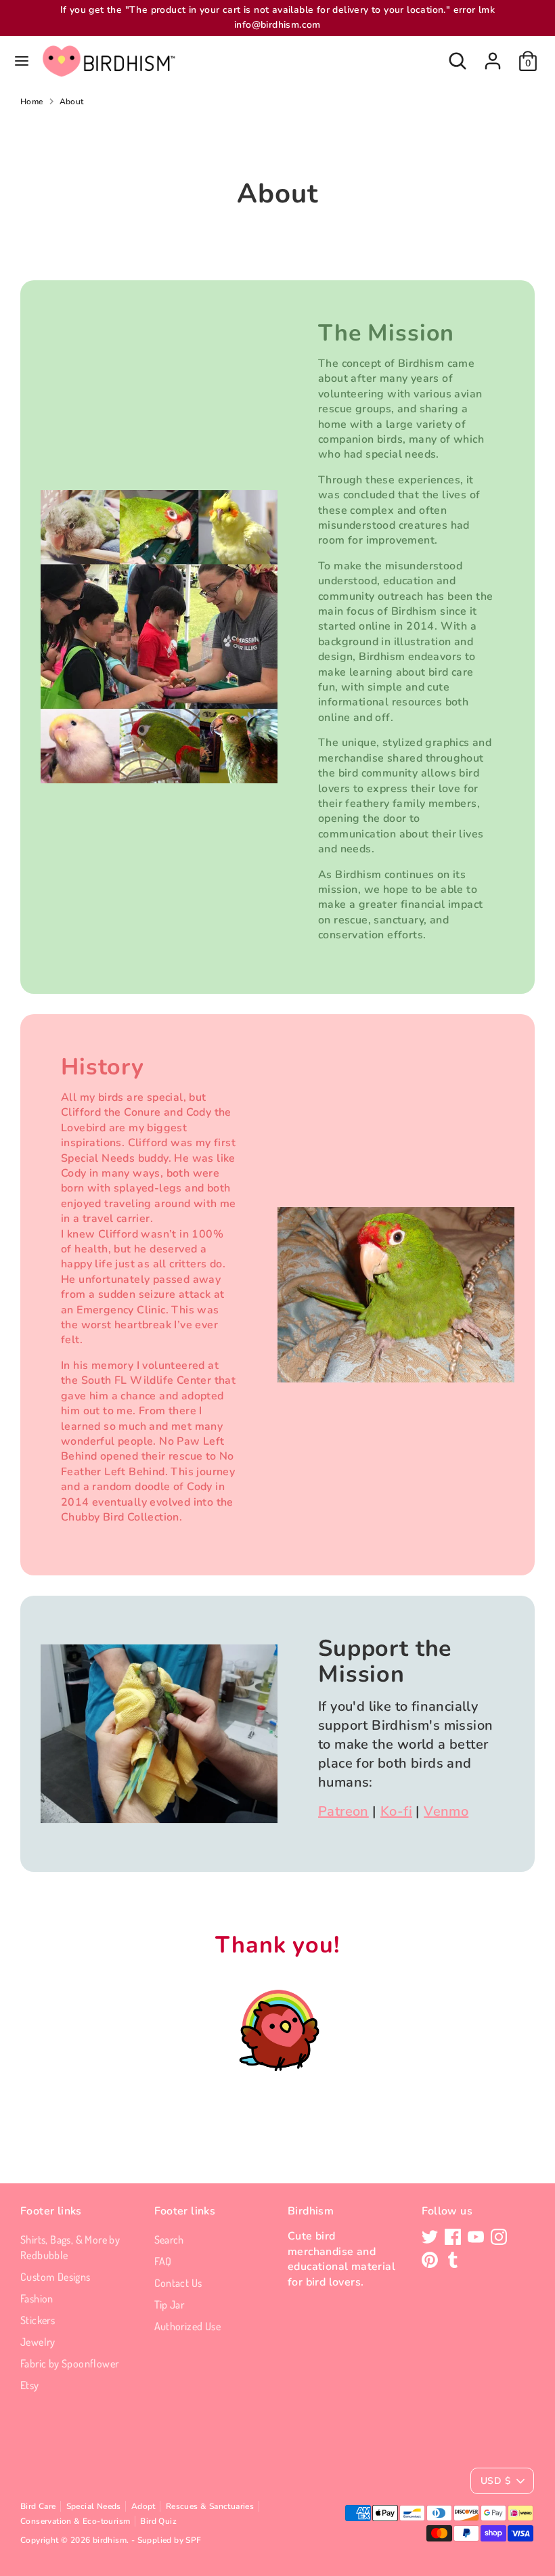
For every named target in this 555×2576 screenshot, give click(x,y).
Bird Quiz (158, 2521)
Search (169, 2240)
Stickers (38, 2320)
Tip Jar (170, 2305)
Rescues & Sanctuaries (210, 2506)
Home (32, 102)
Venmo (446, 1811)
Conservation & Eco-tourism (75, 2521)
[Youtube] (476, 2237)
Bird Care (38, 2506)
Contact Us (178, 2283)
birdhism (110, 2540)
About (72, 102)
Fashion (37, 2298)
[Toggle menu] (22, 61)
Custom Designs (56, 2277)
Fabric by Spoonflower (69, 2363)
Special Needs (94, 2506)
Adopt (143, 2506)
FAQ (163, 2261)
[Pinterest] (430, 2260)
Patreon (343, 1811)
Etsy (30, 2385)
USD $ (495, 2481)
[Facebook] (453, 2237)
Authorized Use (188, 2326)
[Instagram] (499, 2237)
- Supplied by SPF (166, 2540)
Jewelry (38, 2342)
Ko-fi (396, 1811)
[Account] (493, 55)
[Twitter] (430, 2237)
